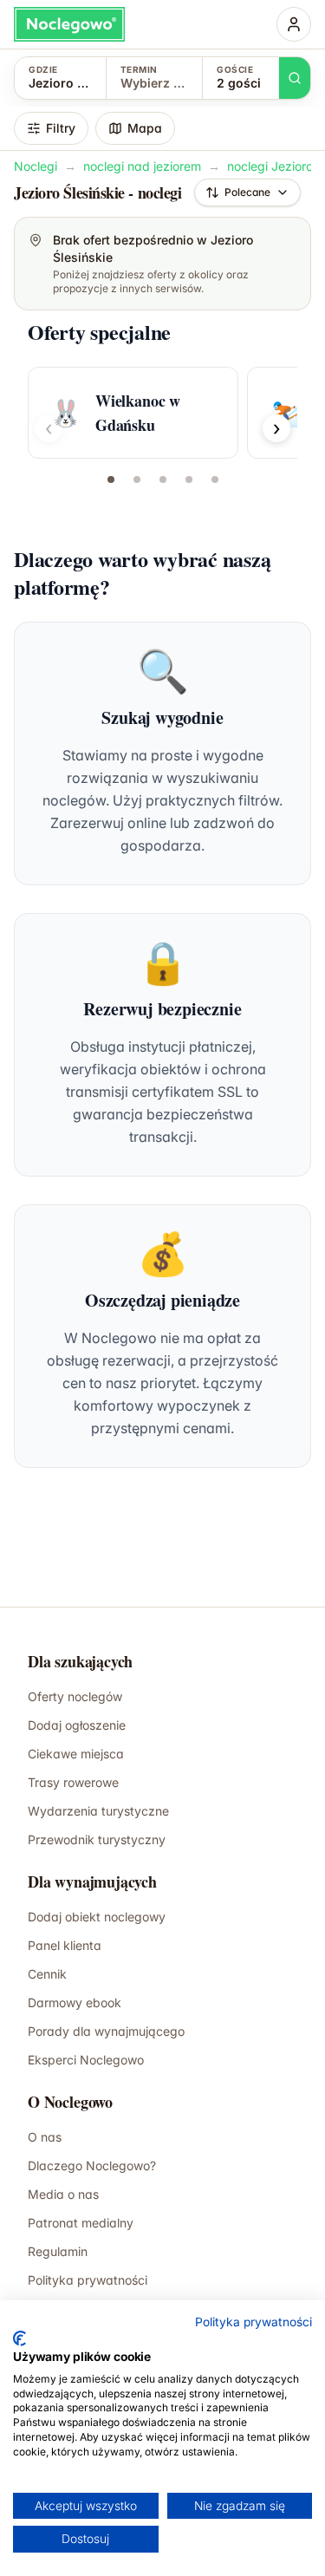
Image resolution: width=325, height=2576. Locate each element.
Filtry (61, 128)
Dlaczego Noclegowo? (92, 2165)
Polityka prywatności (253, 2322)
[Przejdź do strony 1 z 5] (111, 479)
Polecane (247, 192)
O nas (45, 2137)
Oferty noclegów (75, 1696)
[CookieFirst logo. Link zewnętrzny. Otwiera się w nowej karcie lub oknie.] (19, 2338)
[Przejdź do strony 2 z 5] (137, 479)
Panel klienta (65, 1945)
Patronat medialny (81, 2223)
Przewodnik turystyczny (97, 1839)
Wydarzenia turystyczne (98, 1811)
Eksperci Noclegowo (86, 2060)
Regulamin (58, 2251)
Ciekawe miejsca (76, 1754)
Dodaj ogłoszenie (77, 1725)
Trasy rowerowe (73, 1782)
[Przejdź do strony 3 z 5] (163, 479)
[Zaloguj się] (294, 24)
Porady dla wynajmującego (106, 2031)
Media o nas (63, 2194)
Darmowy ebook (75, 2002)
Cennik (47, 1974)
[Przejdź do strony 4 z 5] (189, 479)
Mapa (145, 128)
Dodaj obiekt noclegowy (97, 1917)
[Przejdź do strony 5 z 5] (215, 479)
